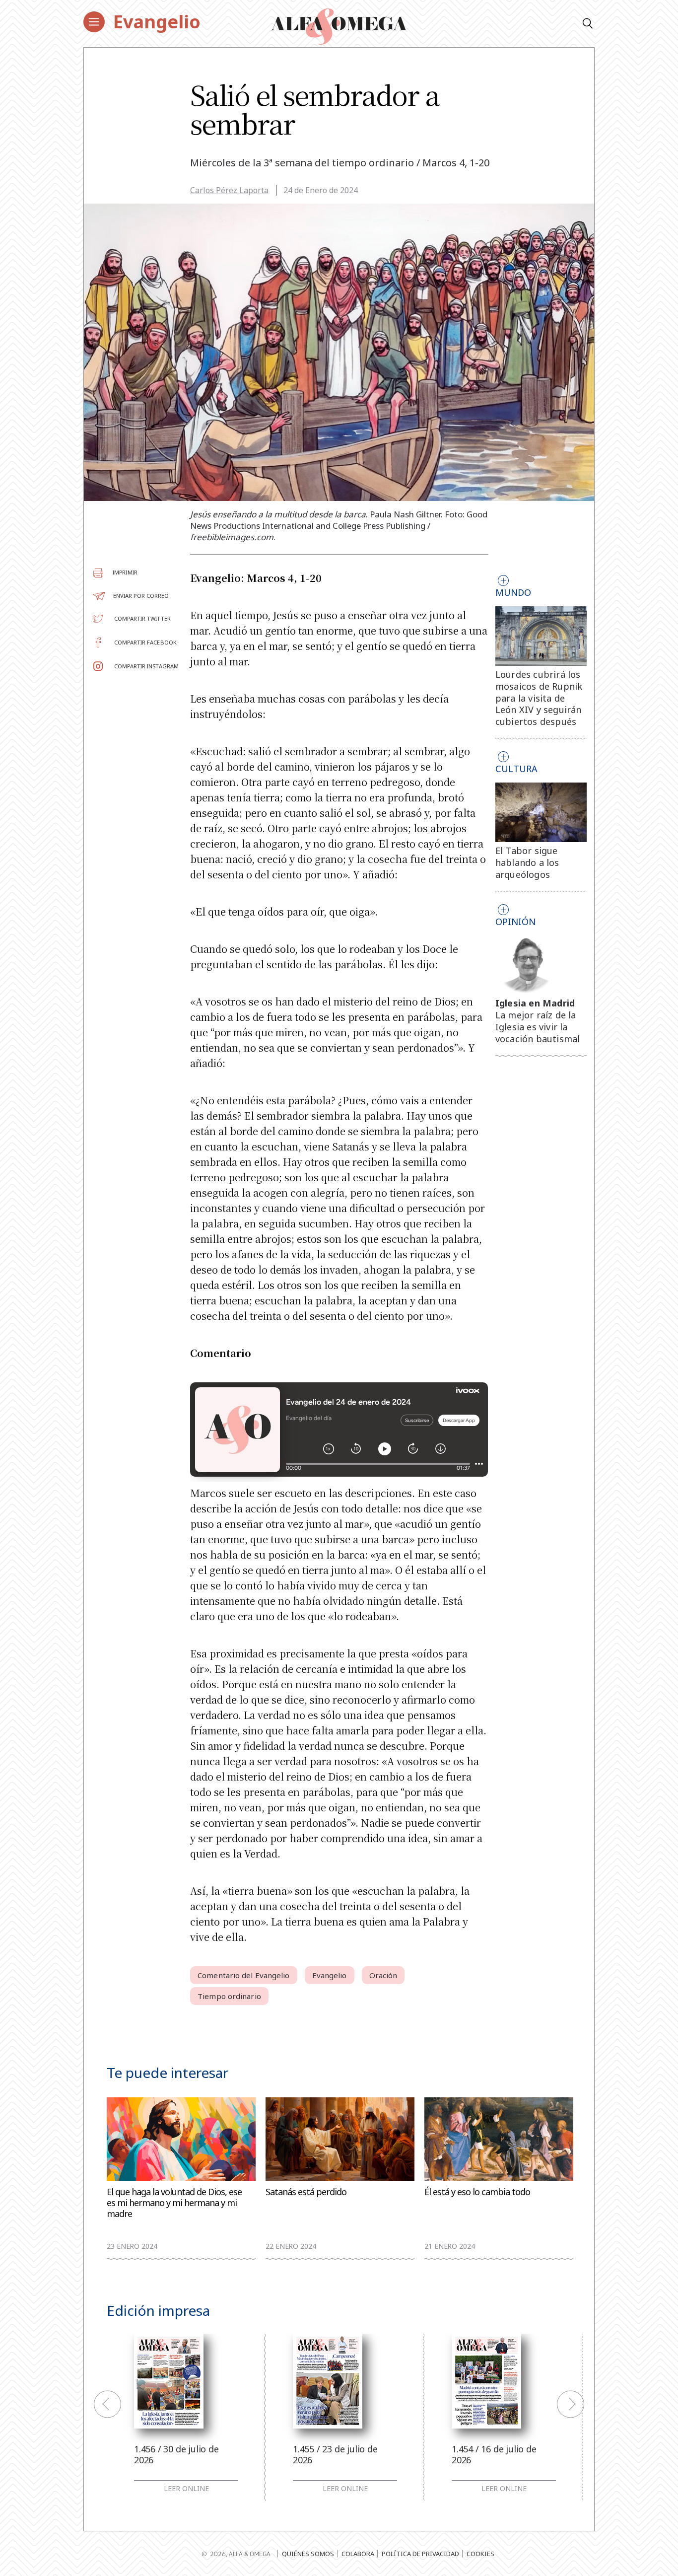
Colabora (358, 2554)
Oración (383, 1975)
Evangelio (157, 22)
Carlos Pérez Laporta (229, 190)
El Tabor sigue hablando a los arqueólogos (527, 862)
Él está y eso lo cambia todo (477, 2192)
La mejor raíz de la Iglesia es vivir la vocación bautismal (538, 1027)
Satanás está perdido (306, 2192)
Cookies (480, 2554)
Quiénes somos (308, 2554)
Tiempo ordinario (229, 1996)
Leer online (186, 2489)
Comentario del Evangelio (243, 1975)
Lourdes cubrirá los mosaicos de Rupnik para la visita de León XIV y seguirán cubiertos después (539, 698)
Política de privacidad (420, 2554)
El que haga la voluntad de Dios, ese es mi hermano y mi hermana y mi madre (174, 2203)
